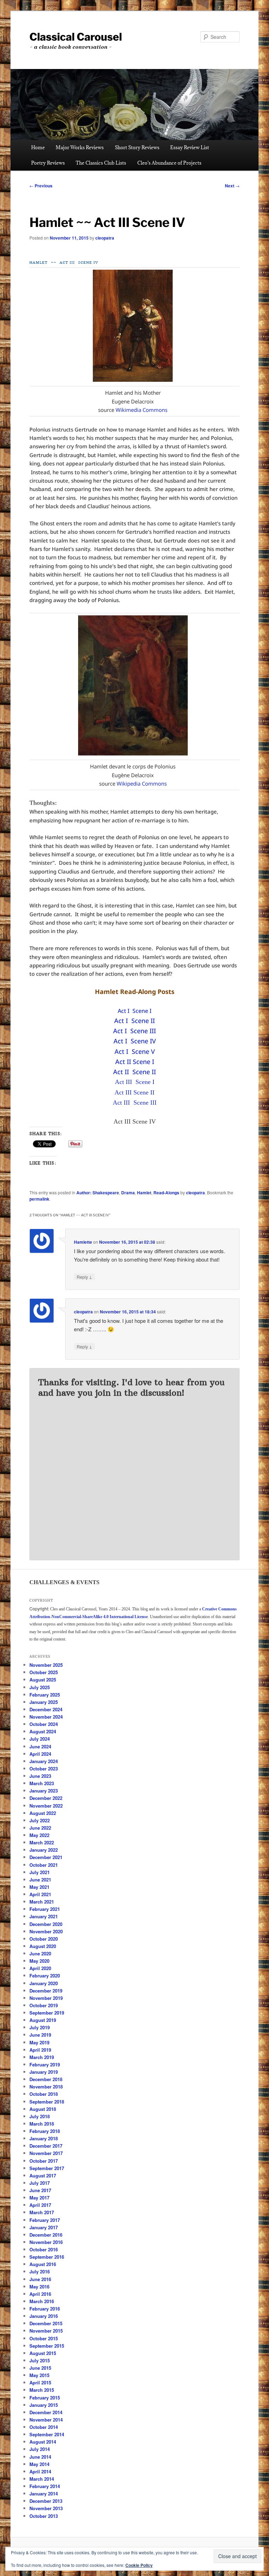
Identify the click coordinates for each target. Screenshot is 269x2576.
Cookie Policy (139, 2565)
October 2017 (44, 2161)
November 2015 (46, 2331)
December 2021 (46, 1857)
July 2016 (40, 2271)
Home (38, 147)
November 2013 (46, 2508)
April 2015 (40, 2382)
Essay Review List (190, 147)
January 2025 (44, 1702)
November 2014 (46, 2420)
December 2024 (46, 1709)
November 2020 (46, 1931)
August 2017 (43, 2176)
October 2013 (44, 2516)
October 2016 (44, 2249)
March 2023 (42, 1783)
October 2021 (44, 1865)
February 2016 (45, 2309)
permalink (39, 1199)
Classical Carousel (76, 37)
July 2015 (40, 2360)
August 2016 (43, 2264)
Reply (84, 1277)
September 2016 (47, 2257)
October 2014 (44, 2427)
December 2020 (46, 1924)
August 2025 (43, 1680)
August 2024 (43, 1731)
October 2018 (44, 2094)
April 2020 (40, 1968)
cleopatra (105, 238)
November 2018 (46, 2087)
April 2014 (40, 2471)
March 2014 (42, 2479)
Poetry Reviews (48, 163)
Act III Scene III (135, 1103)
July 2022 (40, 1820)
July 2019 (40, 2027)
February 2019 (45, 2064)
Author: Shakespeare (98, 1193)
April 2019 (40, 2050)
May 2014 (39, 2464)
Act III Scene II (134, 1092)
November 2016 (46, 2242)
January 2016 (44, 2316)
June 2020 (40, 1953)
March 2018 (42, 2124)
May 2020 (39, 1961)
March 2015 (42, 2390)
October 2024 (44, 1724)
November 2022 (46, 1806)
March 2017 (42, 2212)
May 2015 (39, 2375)
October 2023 (44, 1769)
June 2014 (40, 2457)
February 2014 (45, 2486)
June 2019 (40, 2035)
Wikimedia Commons (142, 410)
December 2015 (46, 2323)
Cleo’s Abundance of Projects (169, 163)
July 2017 (40, 2183)
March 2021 (42, 1902)
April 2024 (40, 1754)
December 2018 (46, 2079)
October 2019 (44, 2005)
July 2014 (40, 2449)
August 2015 (43, 2353)
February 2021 (45, 1909)
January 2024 (44, 1761)
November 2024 (46, 1717)
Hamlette (83, 1242)
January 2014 (44, 2494)
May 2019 (39, 2042)
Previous (41, 186)
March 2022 (42, 1842)
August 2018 (43, 2109)
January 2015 (44, 2405)
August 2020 (43, 1946)
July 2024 (40, 1739)
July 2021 (40, 1872)
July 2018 (40, 2116)
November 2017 (46, 2153)
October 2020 (44, 1939)
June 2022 (40, 1828)
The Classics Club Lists (101, 163)
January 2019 (44, 2072)
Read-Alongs (166, 1193)
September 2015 (47, 2346)
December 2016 (46, 2235)
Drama (128, 1193)
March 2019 (42, 2057)
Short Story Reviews (137, 147)
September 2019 (47, 2013)
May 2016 (39, 2287)
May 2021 (39, 1887)
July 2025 (40, 1687)
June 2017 (40, 2190)
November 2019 (46, 1998)
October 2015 (44, 2338)
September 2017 (47, 2168)
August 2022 (43, 1813)
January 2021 (44, 1916)
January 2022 (44, 1850)
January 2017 (44, 2227)
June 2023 (40, 1776)
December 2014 (46, 2412)
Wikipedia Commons (142, 783)
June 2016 (40, 2279)
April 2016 (40, 2294)
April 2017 (40, 2205)
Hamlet (144, 1193)
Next (232, 186)
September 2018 (47, 2102)
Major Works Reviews (80, 147)
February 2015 (45, 2398)
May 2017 (39, 2198)
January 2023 (44, 1791)
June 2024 (40, 1746)
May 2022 (39, 1835)
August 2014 (43, 2442)
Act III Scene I (135, 1082)
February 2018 (45, 2131)
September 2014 (47, 2434)
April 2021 (40, 1894)
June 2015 (40, 2368)
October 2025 (44, 1672)
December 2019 (46, 1991)
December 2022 (46, 1798)
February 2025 (45, 1695)
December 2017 (46, 2146)
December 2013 (46, 2501)
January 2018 (44, 2138)
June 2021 (40, 1880)
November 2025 (46, 1665)
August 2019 (43, 2020)
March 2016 (42, 2301)
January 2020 (44, 1983)
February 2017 (45, 2220)
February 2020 (45, 1976)
